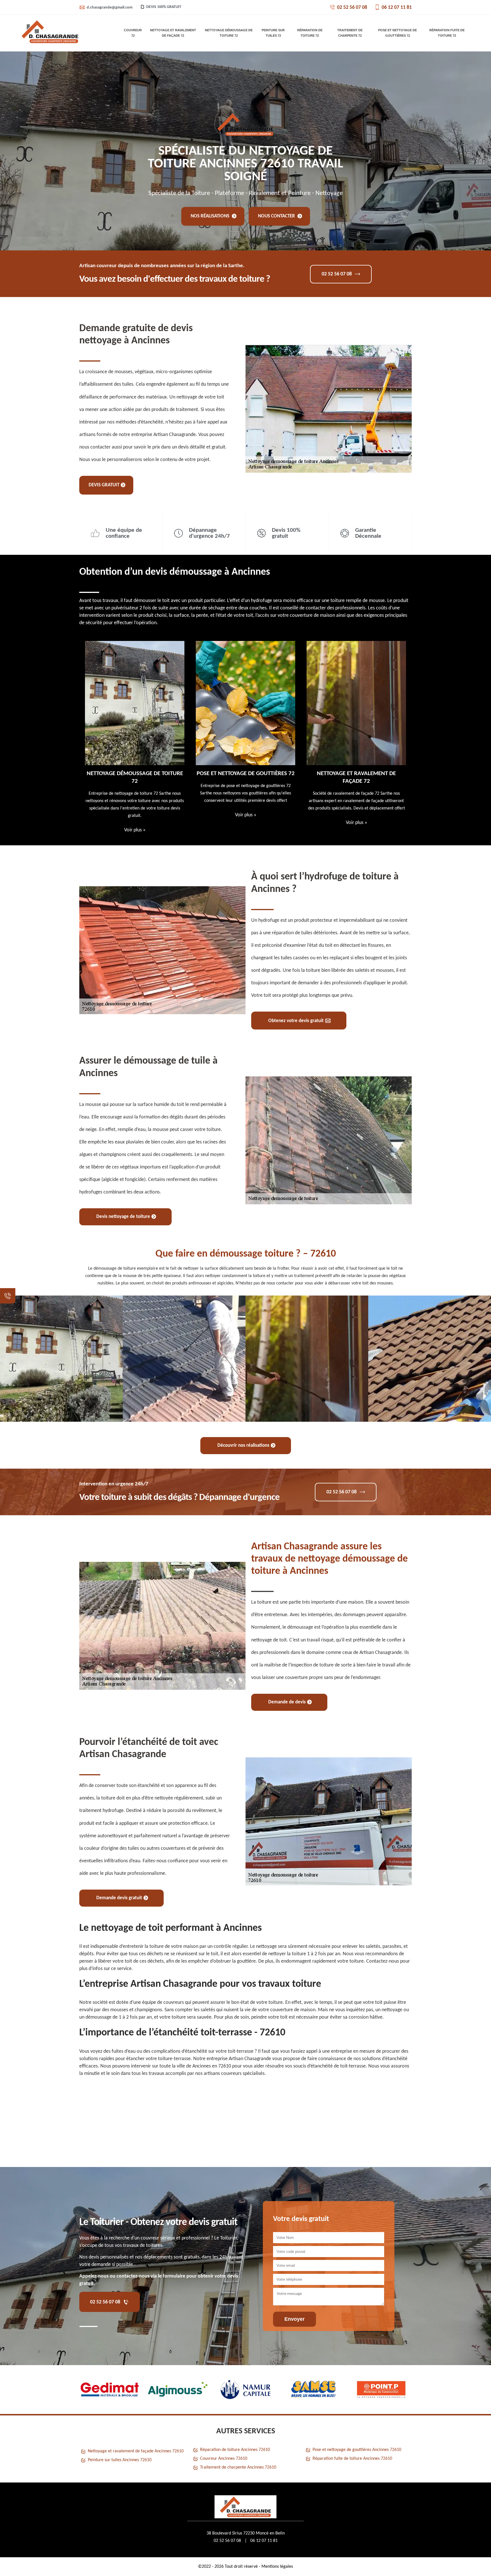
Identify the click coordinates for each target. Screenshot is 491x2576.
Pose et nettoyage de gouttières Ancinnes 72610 (357, 2450)
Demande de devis (287, 1702)
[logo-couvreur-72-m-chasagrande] (50, 33)
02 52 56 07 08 (352, 8)
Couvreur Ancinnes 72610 (224, 2459)
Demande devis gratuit (119, 1898)
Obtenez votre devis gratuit (296, 1021)
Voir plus (135, 815)
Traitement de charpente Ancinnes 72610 (238, 2467)
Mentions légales (277, 2567)
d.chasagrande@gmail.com (110, 8)
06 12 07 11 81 (397, 8)
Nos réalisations (211, 216)
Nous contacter (277, 216)
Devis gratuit (104, 485)
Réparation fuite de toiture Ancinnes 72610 (352, 2459)
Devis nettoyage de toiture (123, 1217)
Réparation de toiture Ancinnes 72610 (235, 2450)
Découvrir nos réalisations (243, 1445)
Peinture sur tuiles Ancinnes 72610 (120, 2460)
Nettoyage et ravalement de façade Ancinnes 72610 (136, 2451)
